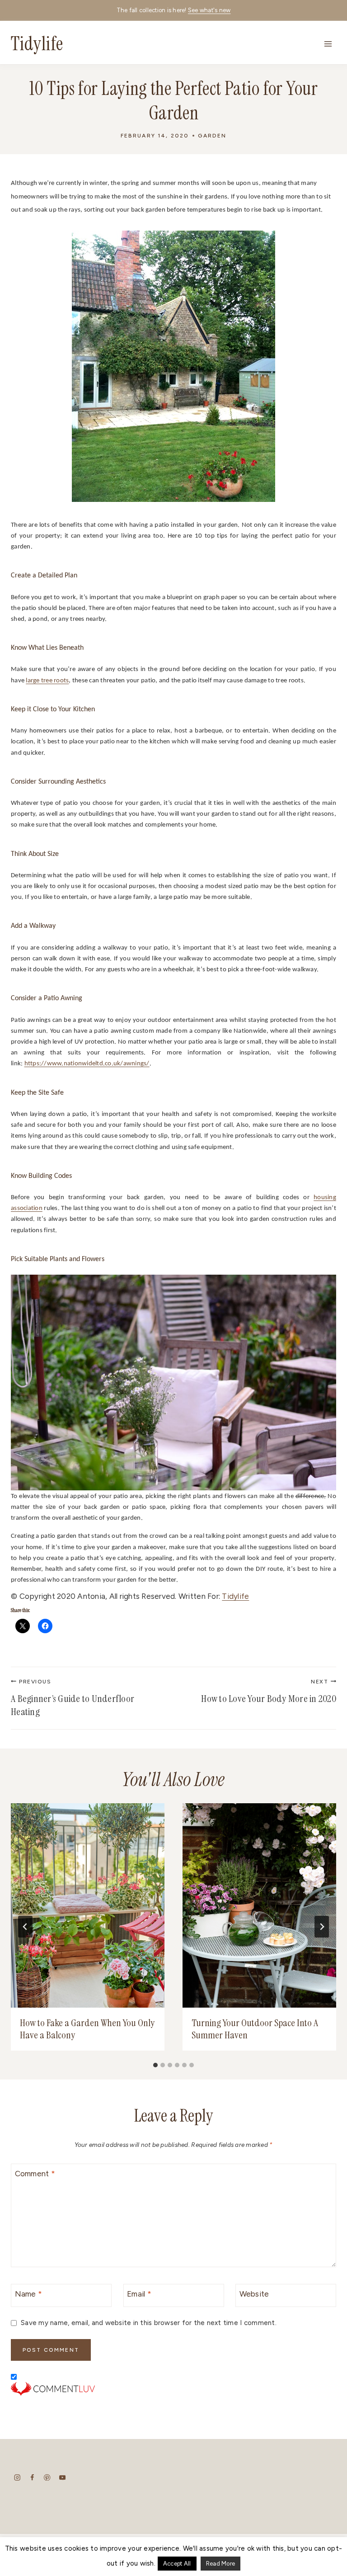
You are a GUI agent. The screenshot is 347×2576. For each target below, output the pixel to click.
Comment (35, 2174)
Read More (220, 2564)
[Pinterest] (47, 2477)
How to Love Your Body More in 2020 (269, 1692)
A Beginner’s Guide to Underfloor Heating (73, 1698)
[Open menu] (328, 44)
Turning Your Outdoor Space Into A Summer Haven (255, 2029)
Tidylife (235, 1596)
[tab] (155, 2065)
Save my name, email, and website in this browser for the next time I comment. (149, 2323)
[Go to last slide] (25, 1927)
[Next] (322, 1927)
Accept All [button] (177, 2564)
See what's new (209, 10)
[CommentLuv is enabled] (173, 2389)
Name (29, 2294)
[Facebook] (32, 2477)
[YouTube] (62, 2477)
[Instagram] (17, 2477)
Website (254, 2294)
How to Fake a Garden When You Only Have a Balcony (87, 2029)
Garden (212, 136)
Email (139, 2294)
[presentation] (88, 1905)
